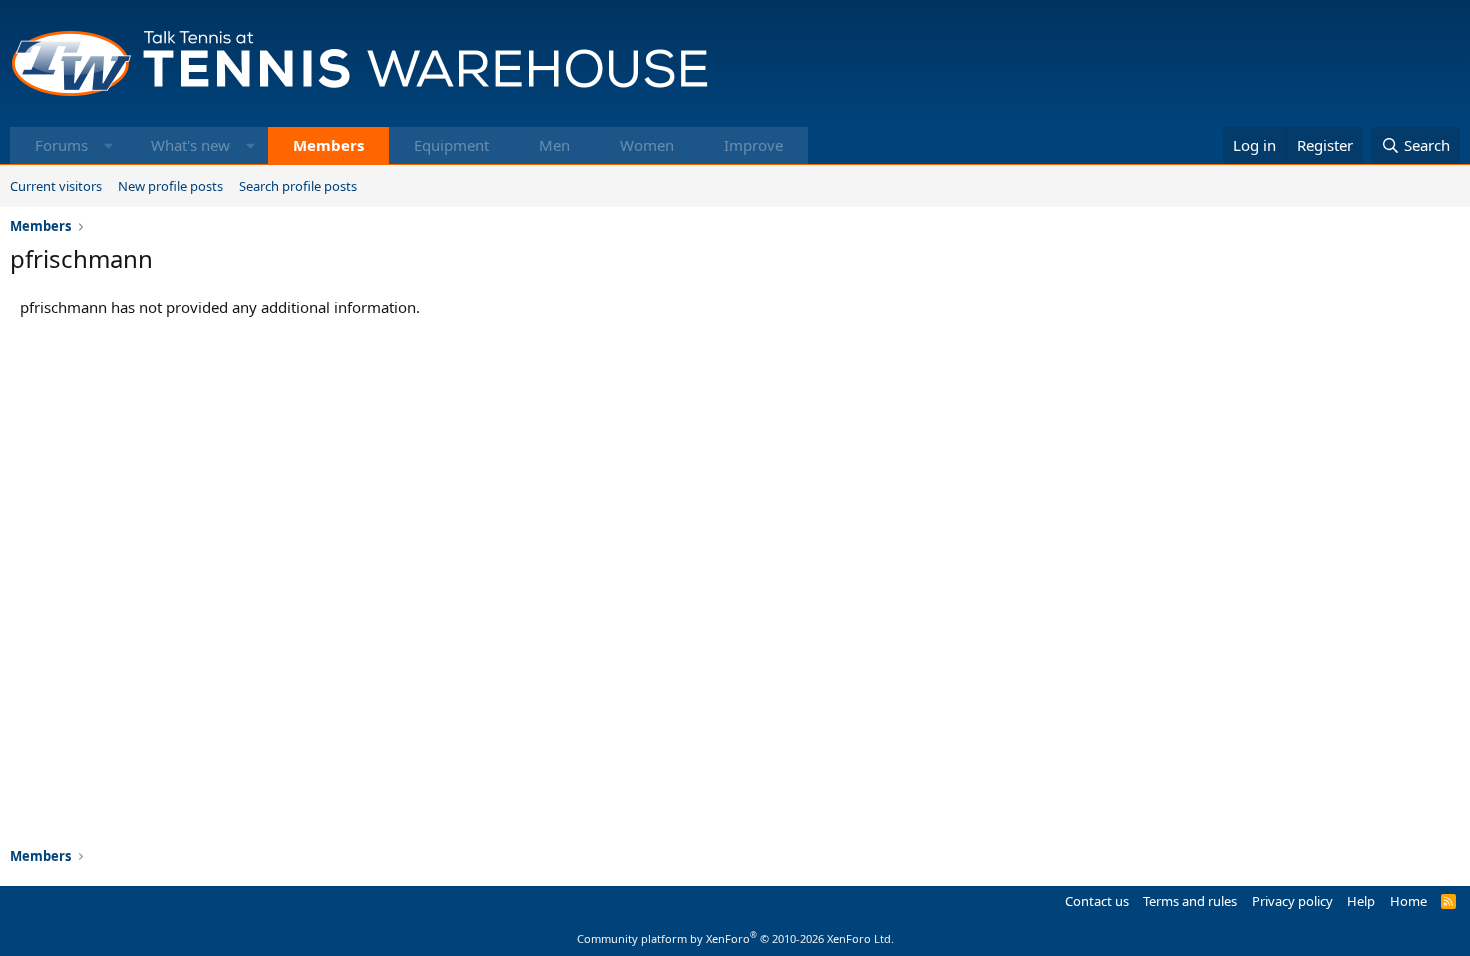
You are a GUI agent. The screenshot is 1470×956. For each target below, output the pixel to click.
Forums (61, 145)
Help (1361, 901)
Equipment (451, 145)
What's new (190, 145)
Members (328, 145)
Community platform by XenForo (735, 938)
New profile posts (170, 186)
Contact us (1097, 901)
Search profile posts (298, 186)
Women (647, 145)
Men (554, 145)
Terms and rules (1190, 901)
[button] (108, 145)
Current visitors (56, 186)
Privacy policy (1292, 901)
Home (1408, 901)
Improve (753, 145)
